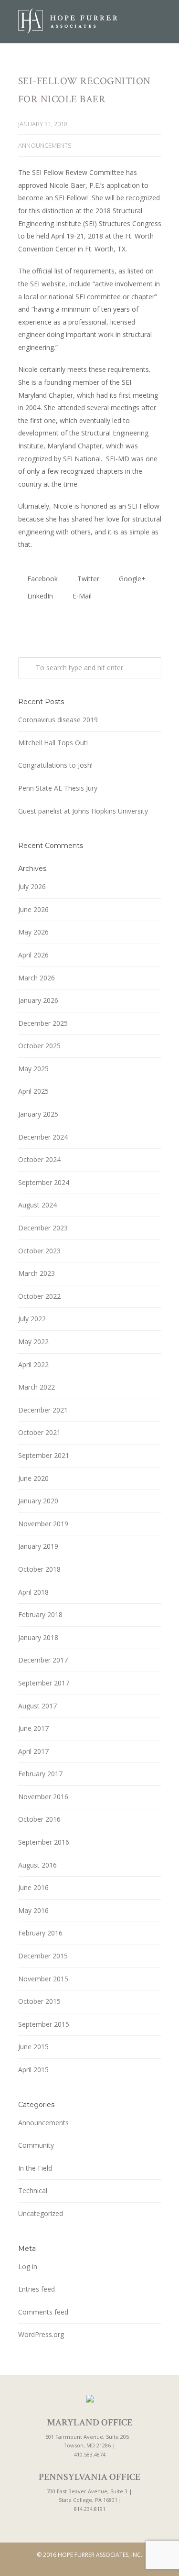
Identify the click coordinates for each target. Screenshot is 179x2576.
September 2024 (44, 1182)
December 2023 (43, 1228)
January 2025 (38, 1114)
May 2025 (33, 1069)
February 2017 (40, 1774)
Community (36, 2145)
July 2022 (32, 1319)
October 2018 (39, 1569)
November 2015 (43, 1979)
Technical (33, 2190)
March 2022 (37, 1387)
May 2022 (33, 1342)
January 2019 (38, 1546)
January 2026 (38, 1000)
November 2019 (43, 1524)
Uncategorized (41, 2213)
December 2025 (43, 1023)
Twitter (87, 579)
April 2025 (33, 1091)
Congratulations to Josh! (55, 765)
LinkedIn (39, 596)
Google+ (131, 579)
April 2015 (33, 2070)
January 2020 (38, 1501)
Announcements (45, 145)
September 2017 (44, 1683)
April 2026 (33, 955)
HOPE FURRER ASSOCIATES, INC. (100, 2555)
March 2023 (37, 1273)
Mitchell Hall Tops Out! (53, 743)
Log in (28, 2266)
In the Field (35, 2168)
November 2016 (43, 1797)
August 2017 (37, 1706)
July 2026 (32, 886)
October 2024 (39, 1159)
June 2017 (33, 1728)
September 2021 (44, 1455)
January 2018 (38, 1637)
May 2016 (33, 1910)
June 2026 (33, 909)
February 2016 (40, 1933)
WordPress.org (41, 2334)
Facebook (42, 579)
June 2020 (33, 1478)
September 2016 (44, 1842)
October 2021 (39, 1432)
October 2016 (39, 1819)
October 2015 (39, 2001)
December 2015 (43, 1956)
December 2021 (43, 1410)
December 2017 (43, 1660)
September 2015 (44, 2024)
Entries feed (37, 2289)
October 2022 (39, 1296)
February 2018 (40, 1614)
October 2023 (39, 1251)
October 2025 (39, 1046)
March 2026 (37, 978)
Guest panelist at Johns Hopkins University (83, 811)
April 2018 (33, 1592)
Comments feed (43, 2312)
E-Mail (81, 596)
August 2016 (37, 1865)
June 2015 (33, 2047)
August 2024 (37, 1205)
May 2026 (33, 932)
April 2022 (33, 1364)
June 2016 (33, 1887)
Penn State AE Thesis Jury (58, 788)
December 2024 (43, 1137)
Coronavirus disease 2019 (58, 720)
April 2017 (33, 1751)
